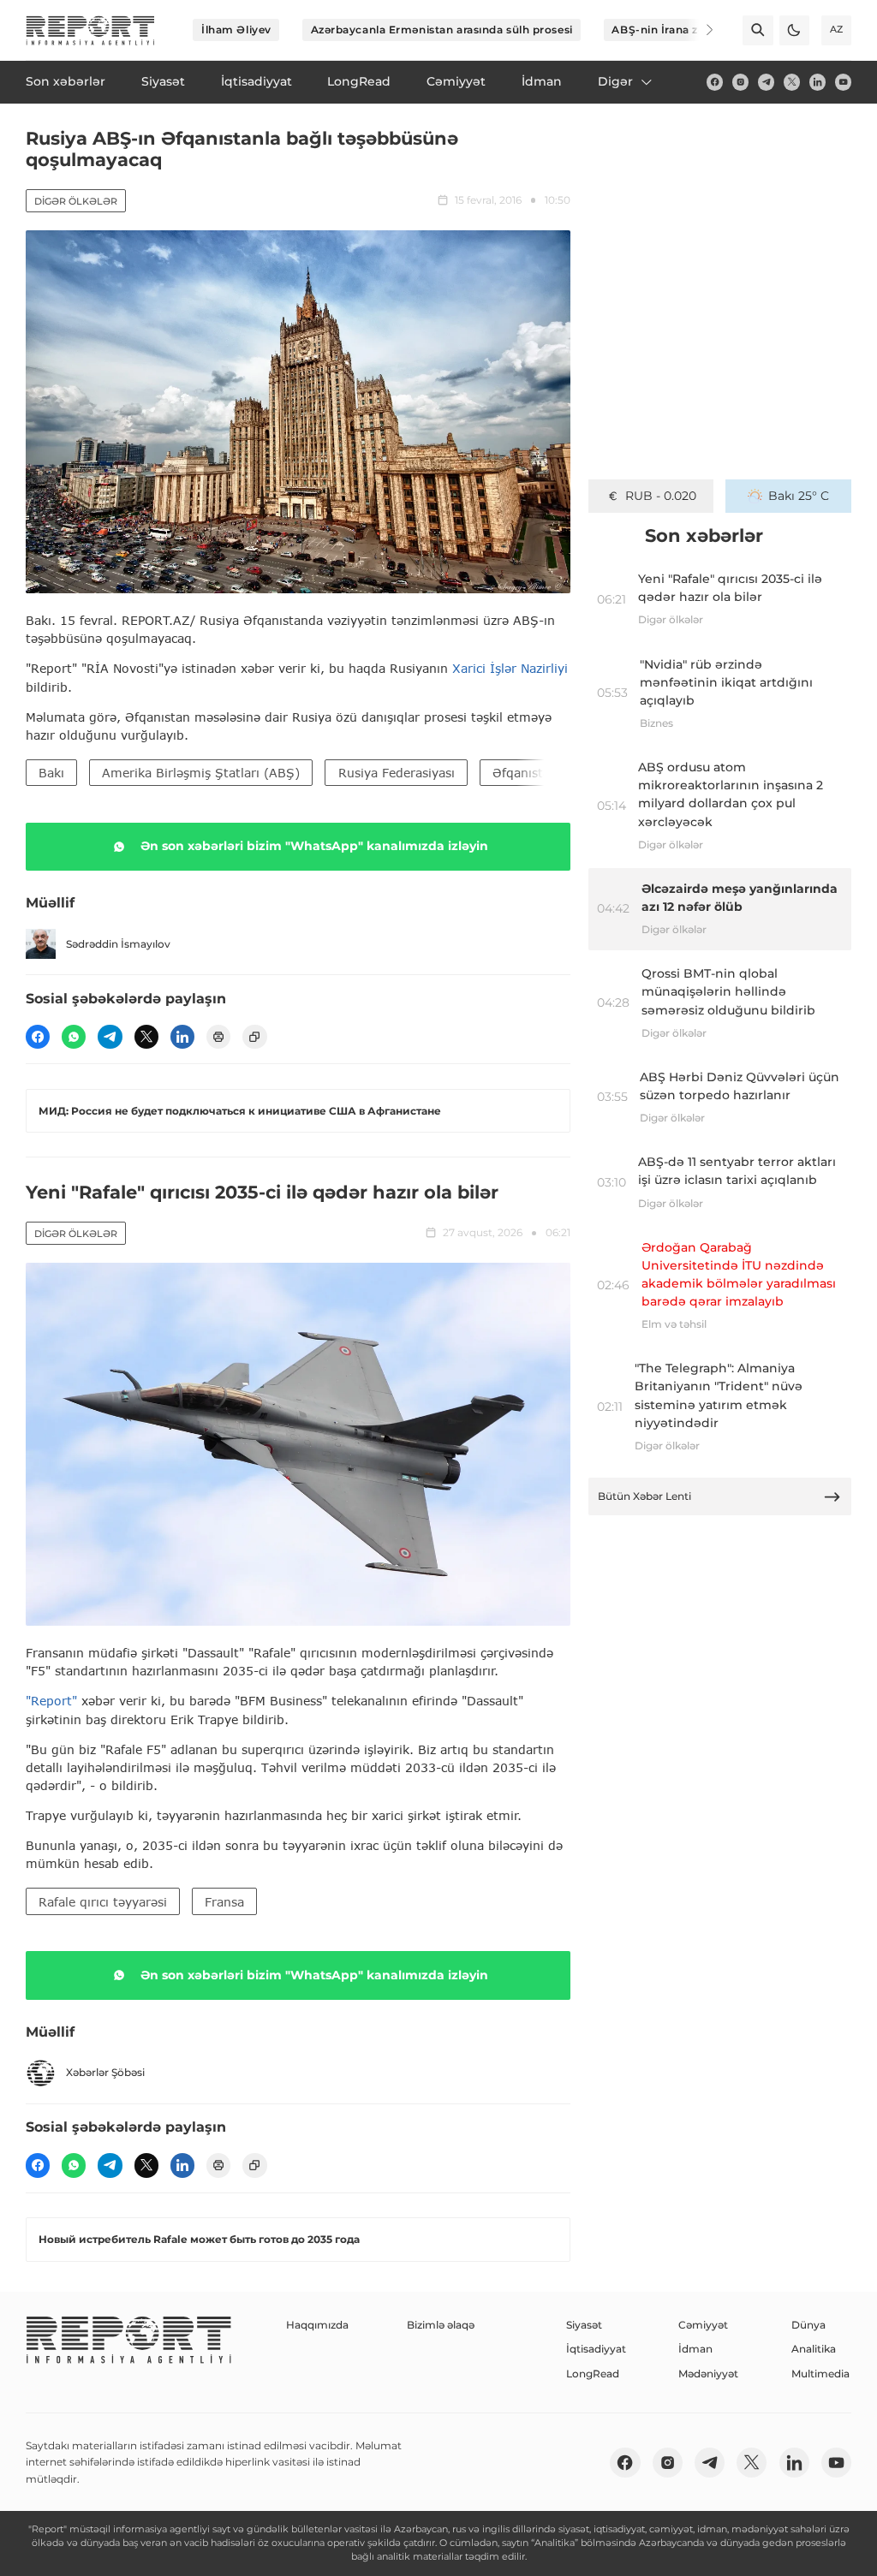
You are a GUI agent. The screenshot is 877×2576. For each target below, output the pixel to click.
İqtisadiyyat (596, 2349)
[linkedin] (817, 82)
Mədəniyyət (708, 2374)
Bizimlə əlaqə (441, 2325)
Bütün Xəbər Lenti (644, 1496)
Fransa (224, 1902)
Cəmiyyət (703, 2325)
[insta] (740, 82)
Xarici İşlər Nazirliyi (510, 668)
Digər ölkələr (76, 201)
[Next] (699, 30)
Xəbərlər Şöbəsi (105, 2072)
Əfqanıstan (525, 773)
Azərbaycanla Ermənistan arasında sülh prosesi (442, 30)
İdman (695, 2349)
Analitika (814, 2349)
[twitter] (792, 82)
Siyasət (584, 2325)
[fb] (715, 82)
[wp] (74, 1037)
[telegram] (766, 82)
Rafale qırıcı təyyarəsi (103, 1902)
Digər (615, 81)
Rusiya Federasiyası (397, 773)
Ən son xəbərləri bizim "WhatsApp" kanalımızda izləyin (314, 846)
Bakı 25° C (799, 496)
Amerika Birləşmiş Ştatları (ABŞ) (201, 773)
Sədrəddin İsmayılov (118, 944)
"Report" (51, 1701)
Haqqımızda (317, 2325)
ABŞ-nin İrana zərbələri (676, 30)
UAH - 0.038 (661, 496)
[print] (218, 1037)
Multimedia (820, 2374)
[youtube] (843, 82)
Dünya (808, 2325)
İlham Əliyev (236, 30)
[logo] (90, 30)
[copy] (254, 1037)
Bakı (51, 773)
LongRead (593, 2374)
